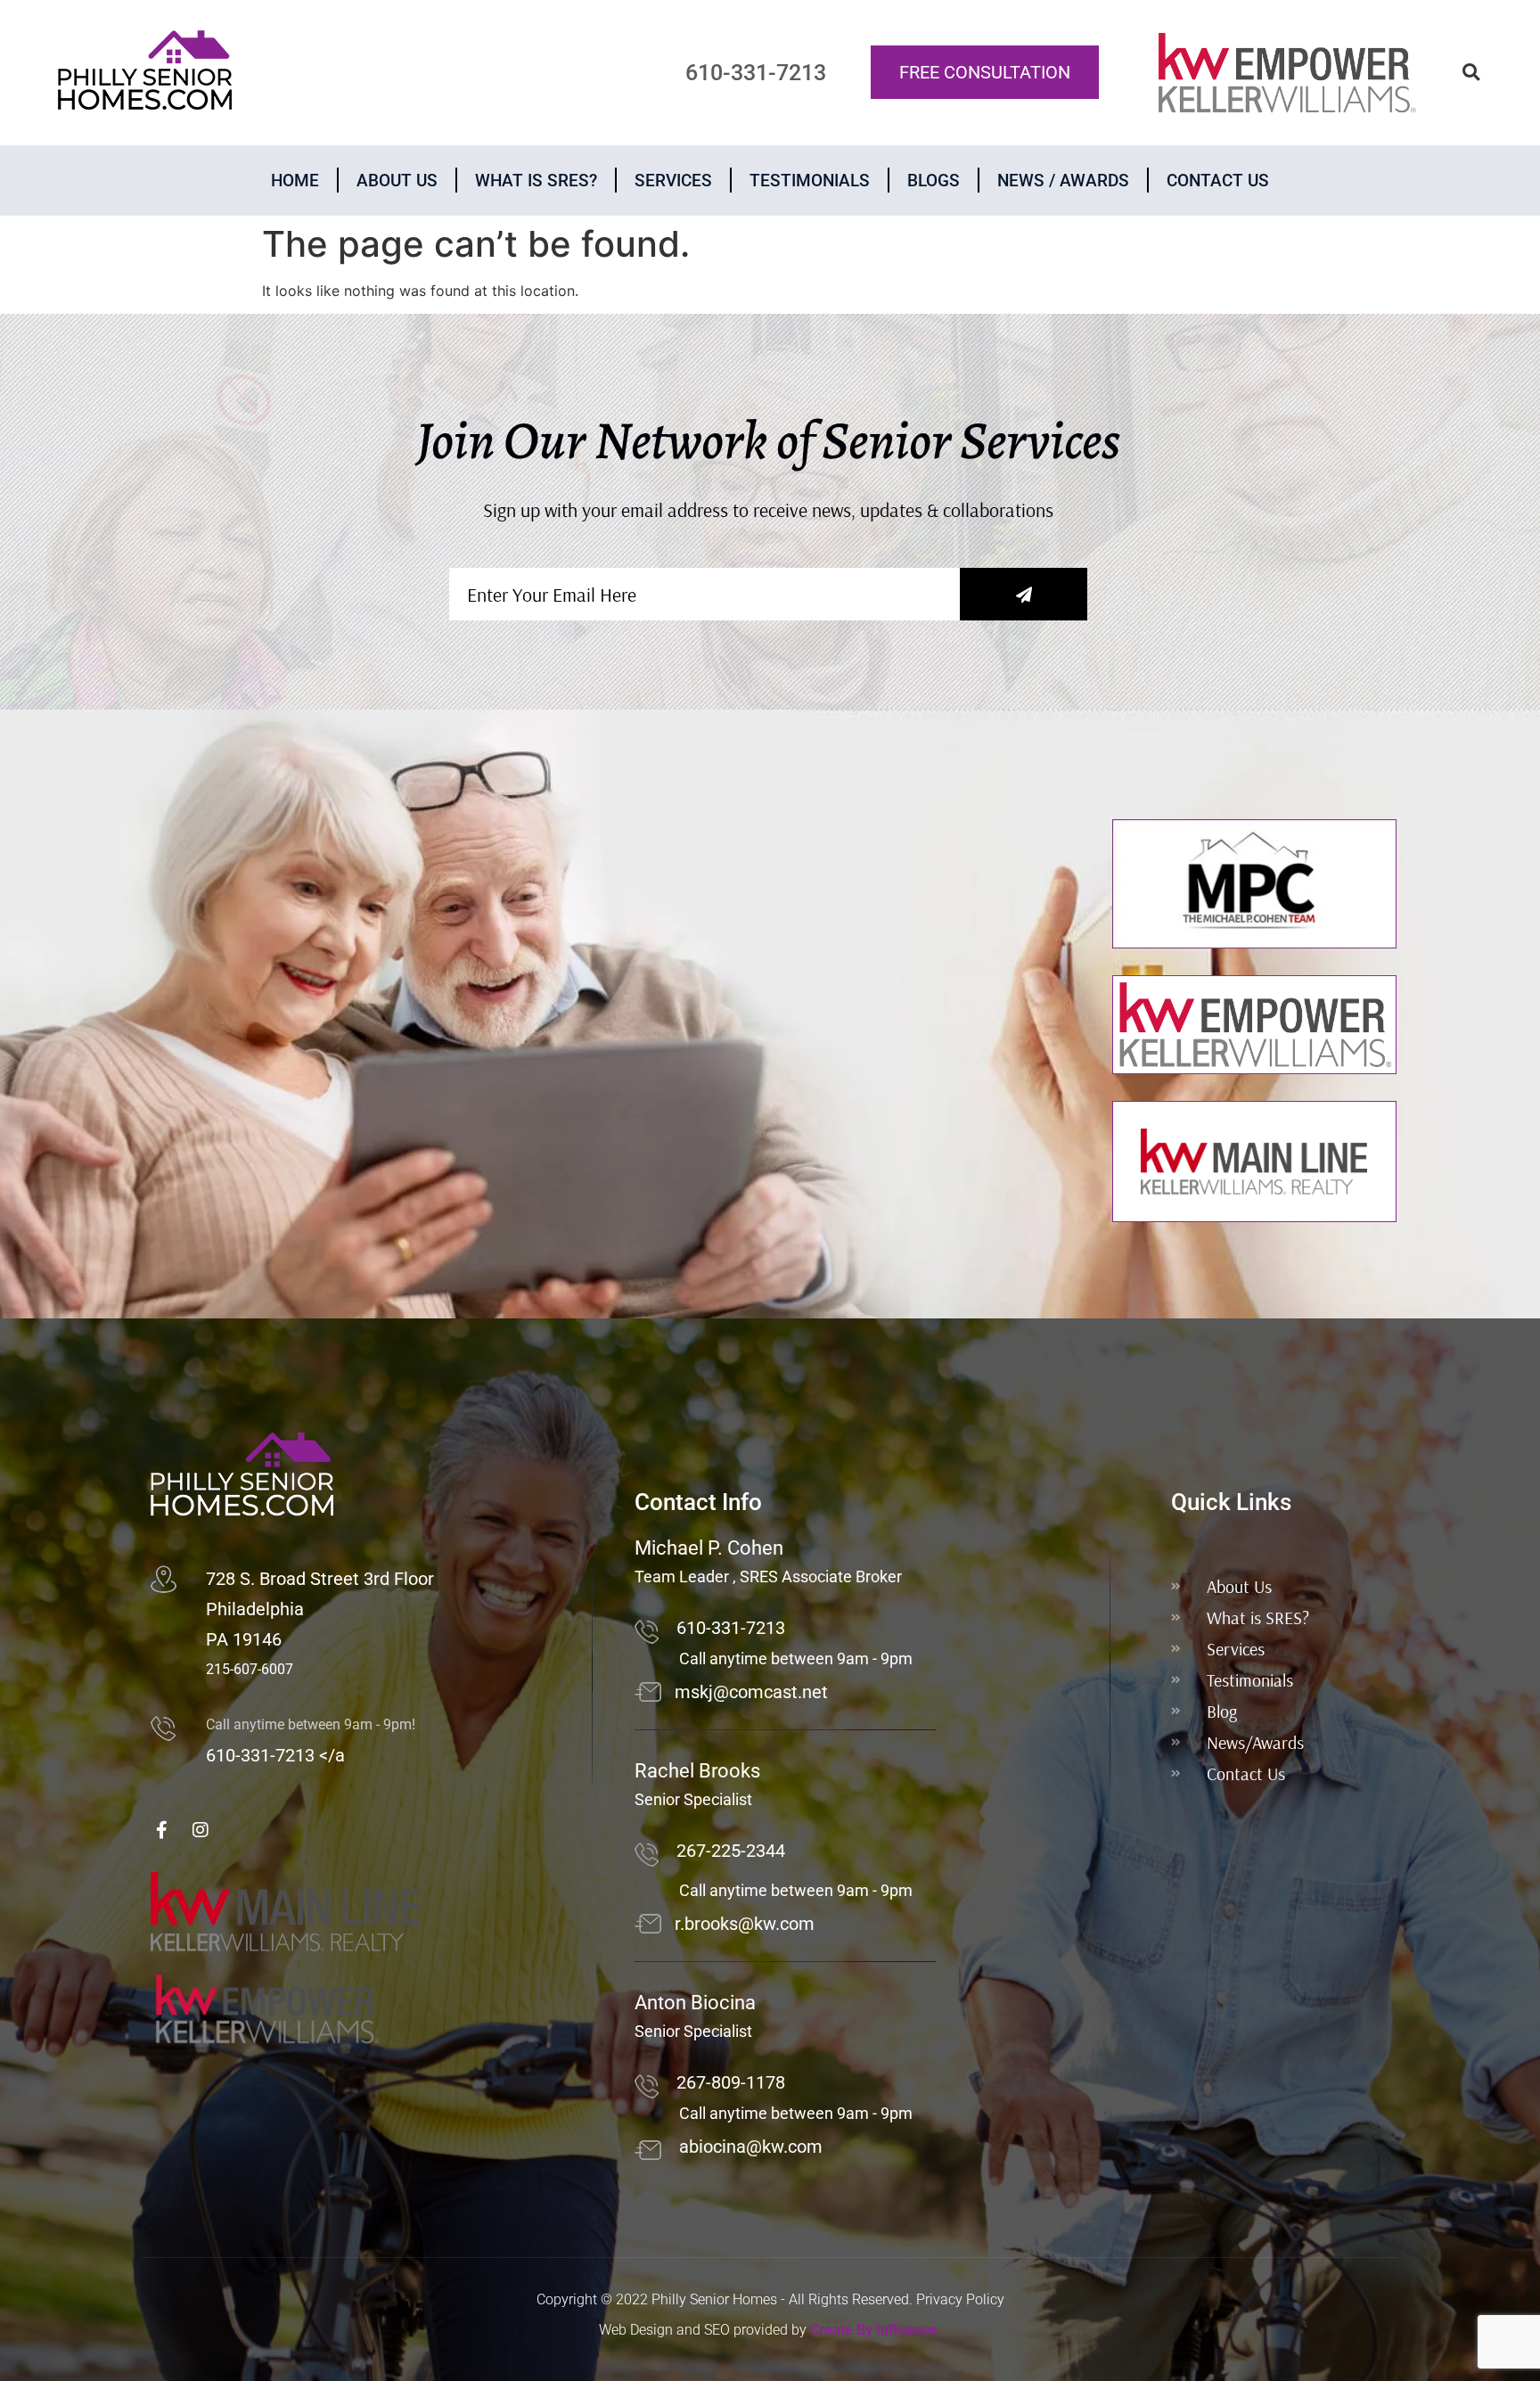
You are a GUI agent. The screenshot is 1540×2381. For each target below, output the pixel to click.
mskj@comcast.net (751, 1692)
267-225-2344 (731, 1851)
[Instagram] (201, 1830)
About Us (397, 181)
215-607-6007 (250, 1669)
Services (673, 181)
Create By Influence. (876, 2330)
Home (295, 181)
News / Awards (1063, 181)
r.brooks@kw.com (745, 1924)
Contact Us (1218, 181)
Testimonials (810, 181)
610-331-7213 (731, 1628)
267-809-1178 (731, 2082)
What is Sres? (536, 181)
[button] (1471, 73)
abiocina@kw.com (751, 2147)
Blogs (934, 181)
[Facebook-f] (161, 1830)
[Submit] (1024, 594)
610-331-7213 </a (275, 1755)
